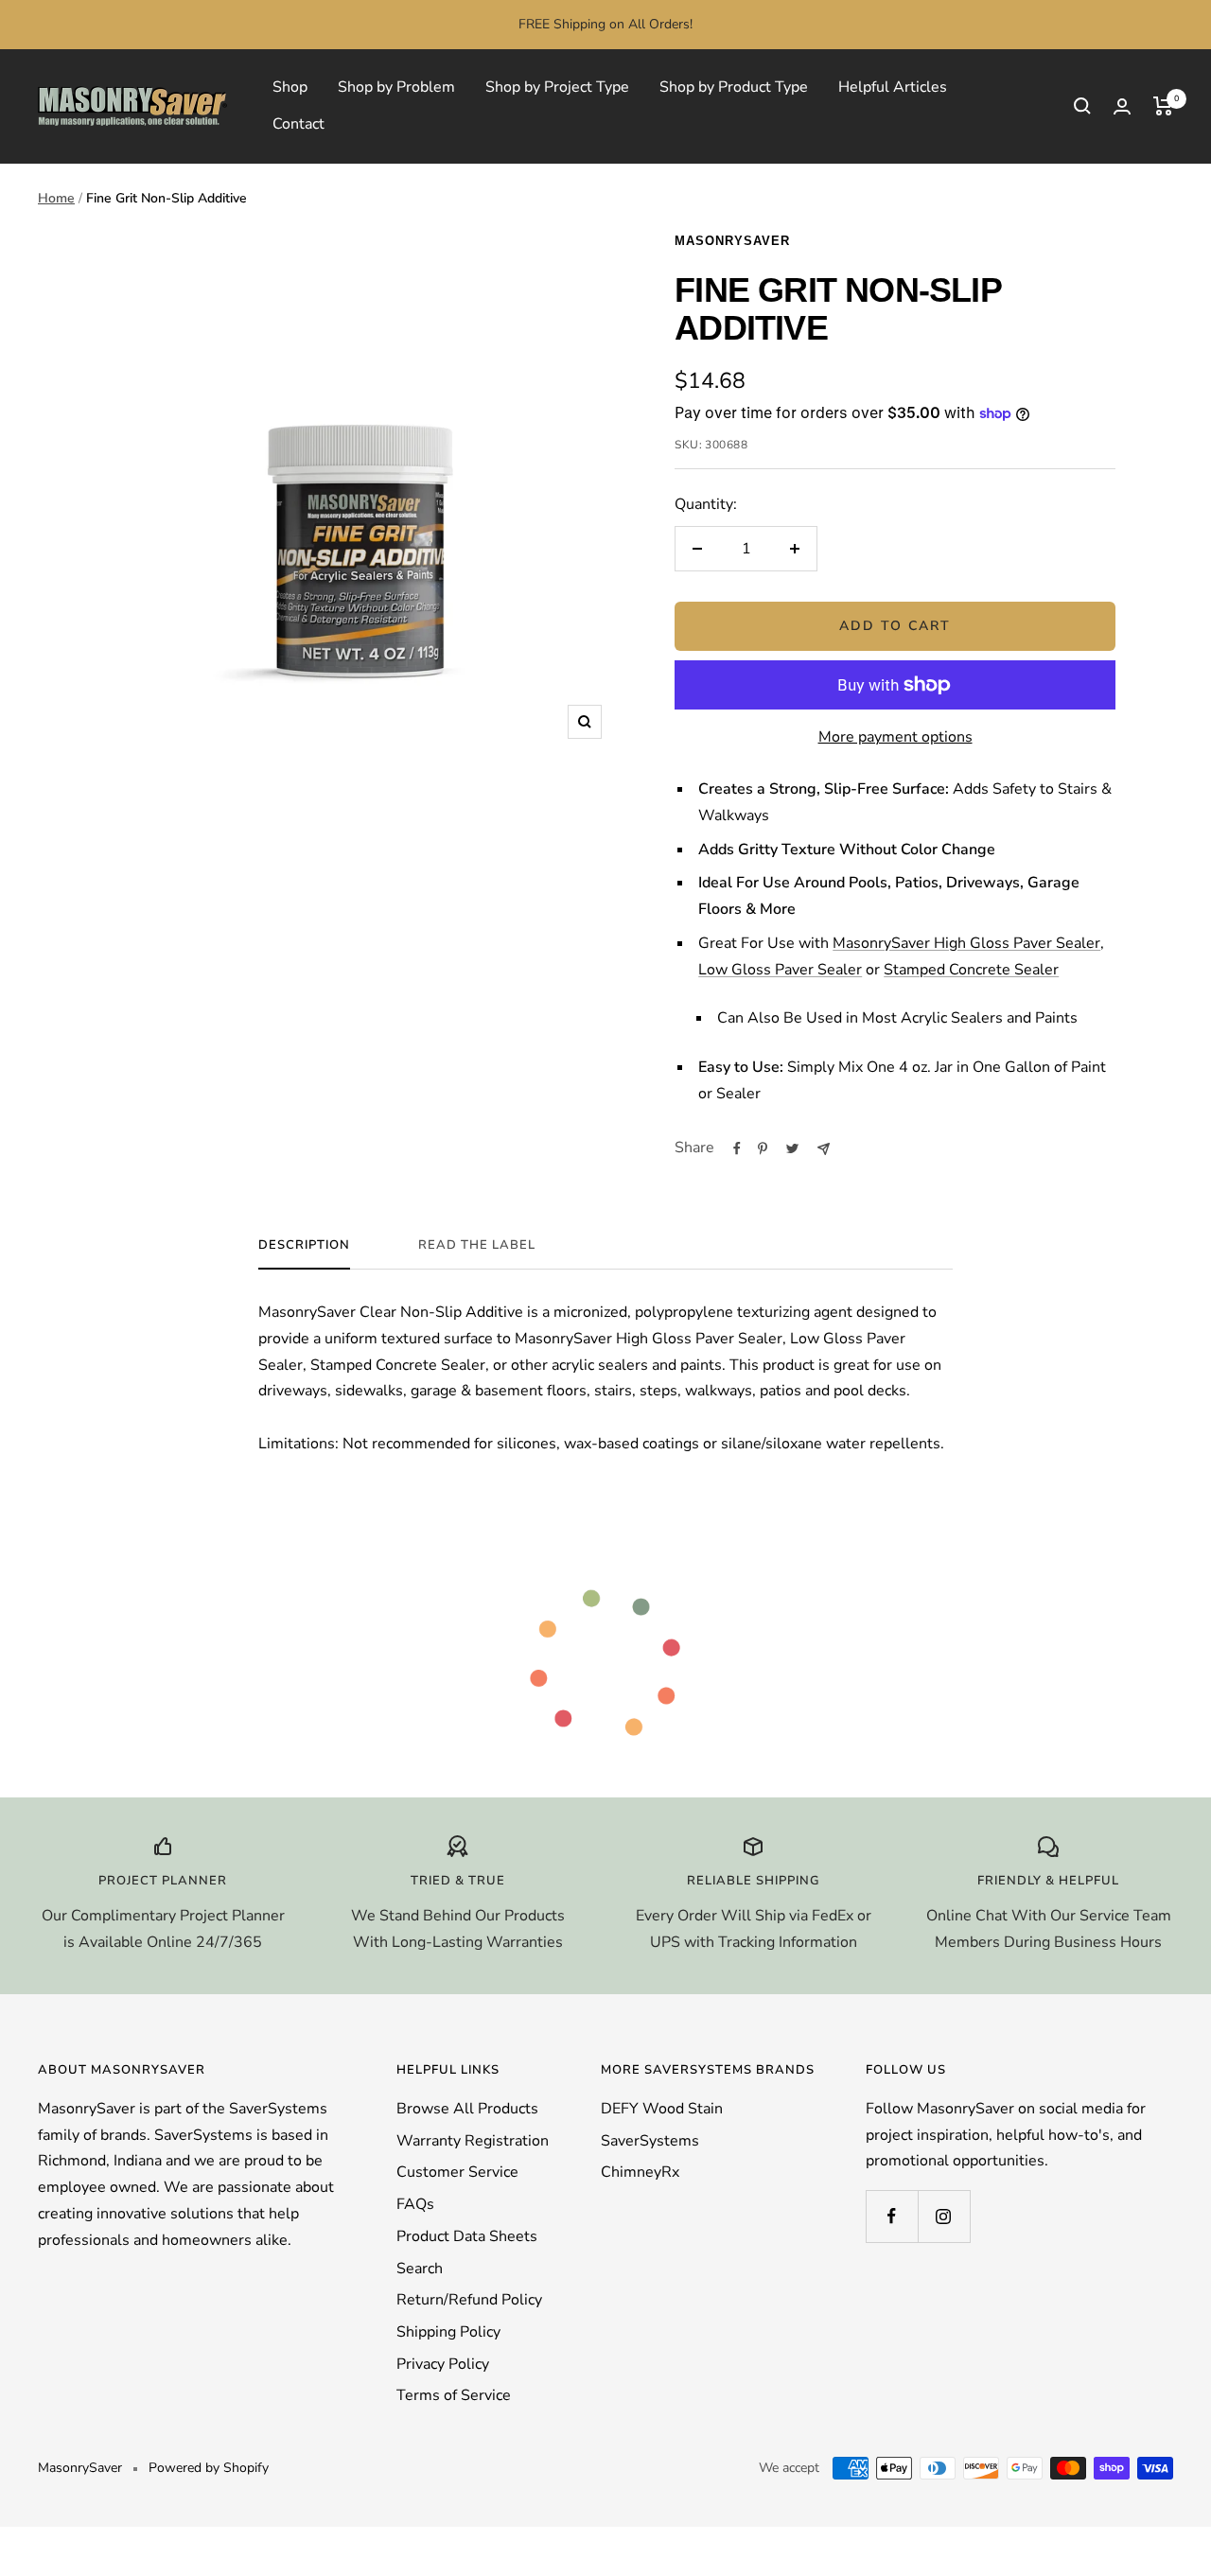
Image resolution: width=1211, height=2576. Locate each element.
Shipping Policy (448, 2332)
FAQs (415, 2204)
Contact (298, 124)
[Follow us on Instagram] (944, 2216)
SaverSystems (650, 2141)
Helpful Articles (893, 87)
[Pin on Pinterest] (763, 1148)
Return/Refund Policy (469, 2300)
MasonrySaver (732, 241)
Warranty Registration (473, 2141)
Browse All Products (467, 2109)
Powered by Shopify (209, 2468)
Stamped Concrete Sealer (971, 970)
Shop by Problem (396, 87)
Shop (290, 87)
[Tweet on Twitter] (792, 1148)
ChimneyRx (640, 2172)
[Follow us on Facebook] (892, 2216)
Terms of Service (454, 2395)
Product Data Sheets (467, 2236)
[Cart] (1163, 106)
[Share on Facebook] (737, 1148)
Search (420, 2269)
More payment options (895, 737)
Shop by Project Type (557, 87)
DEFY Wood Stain (662, 2109)
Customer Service (457, 2172)
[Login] (1122, 106)
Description (304, 1245)
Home (56, 198)
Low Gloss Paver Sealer (780, 970)
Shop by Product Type (734, 87)
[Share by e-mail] (824, 1149)
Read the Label (477, 1245)
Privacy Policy (443, 2364)
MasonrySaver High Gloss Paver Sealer (966, 943)
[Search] (1082, 106)
